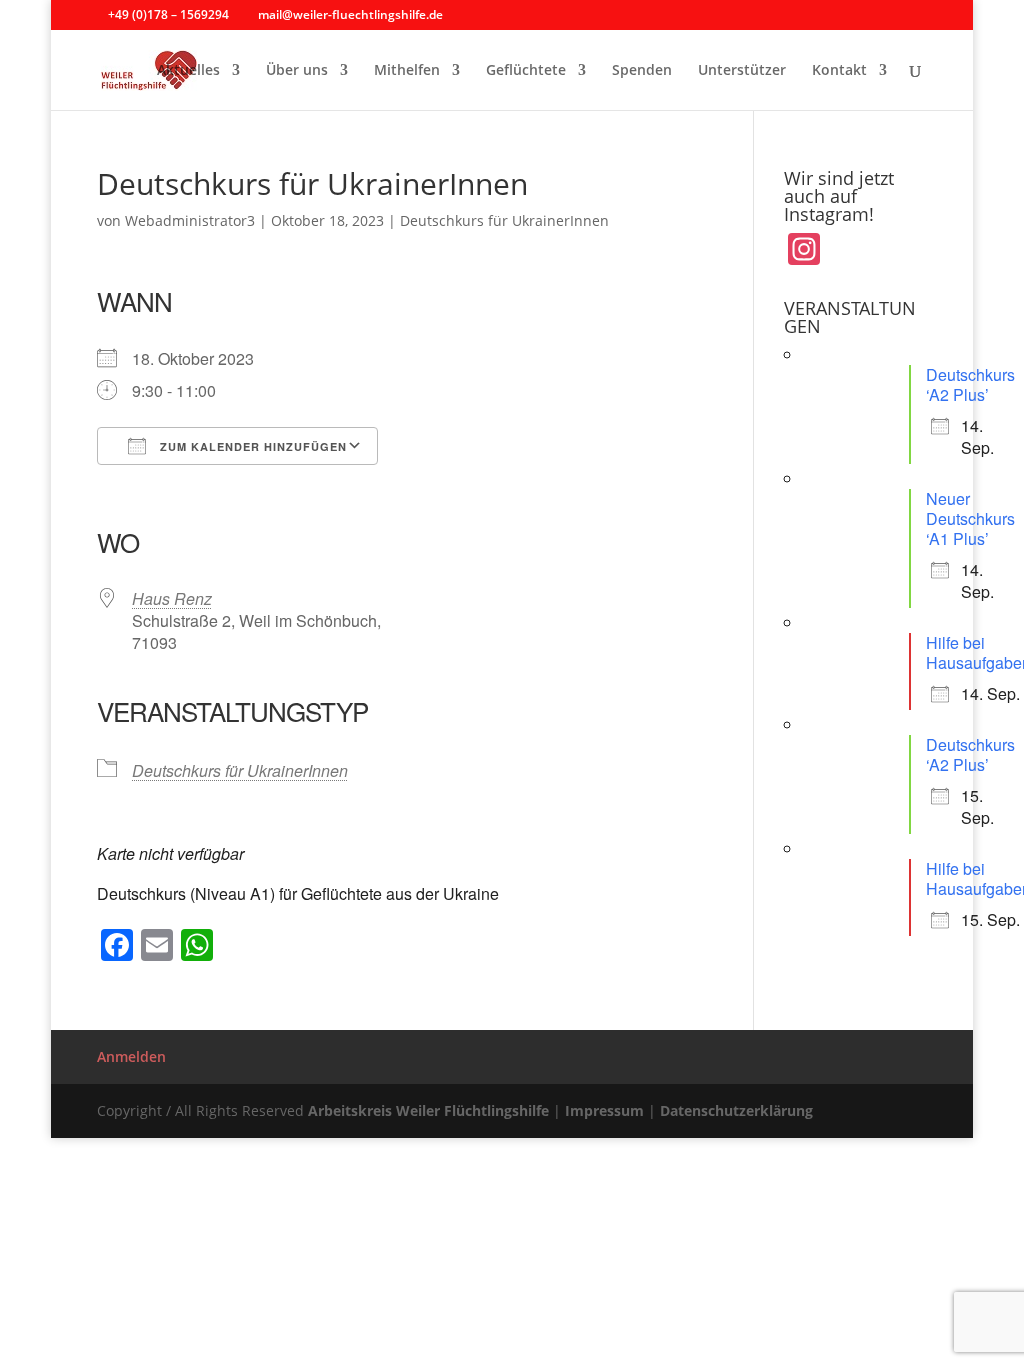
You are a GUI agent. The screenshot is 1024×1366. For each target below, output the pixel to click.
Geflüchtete (526, 71)
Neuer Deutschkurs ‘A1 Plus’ (970, 518)
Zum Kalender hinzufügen (251, 446)
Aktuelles (188, 71)
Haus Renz (172, 598)
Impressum (604, 1110)
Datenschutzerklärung (736, 1110)
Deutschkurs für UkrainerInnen (504, 220)
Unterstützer (742, 71)
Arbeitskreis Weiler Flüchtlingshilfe (428, 1110)
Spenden (642, 71)
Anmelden (131, 1056)
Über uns (297, 71)
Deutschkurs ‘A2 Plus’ (970, 384)
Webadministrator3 (190, 220)
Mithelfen (407, 71)
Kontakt (839, 71)
